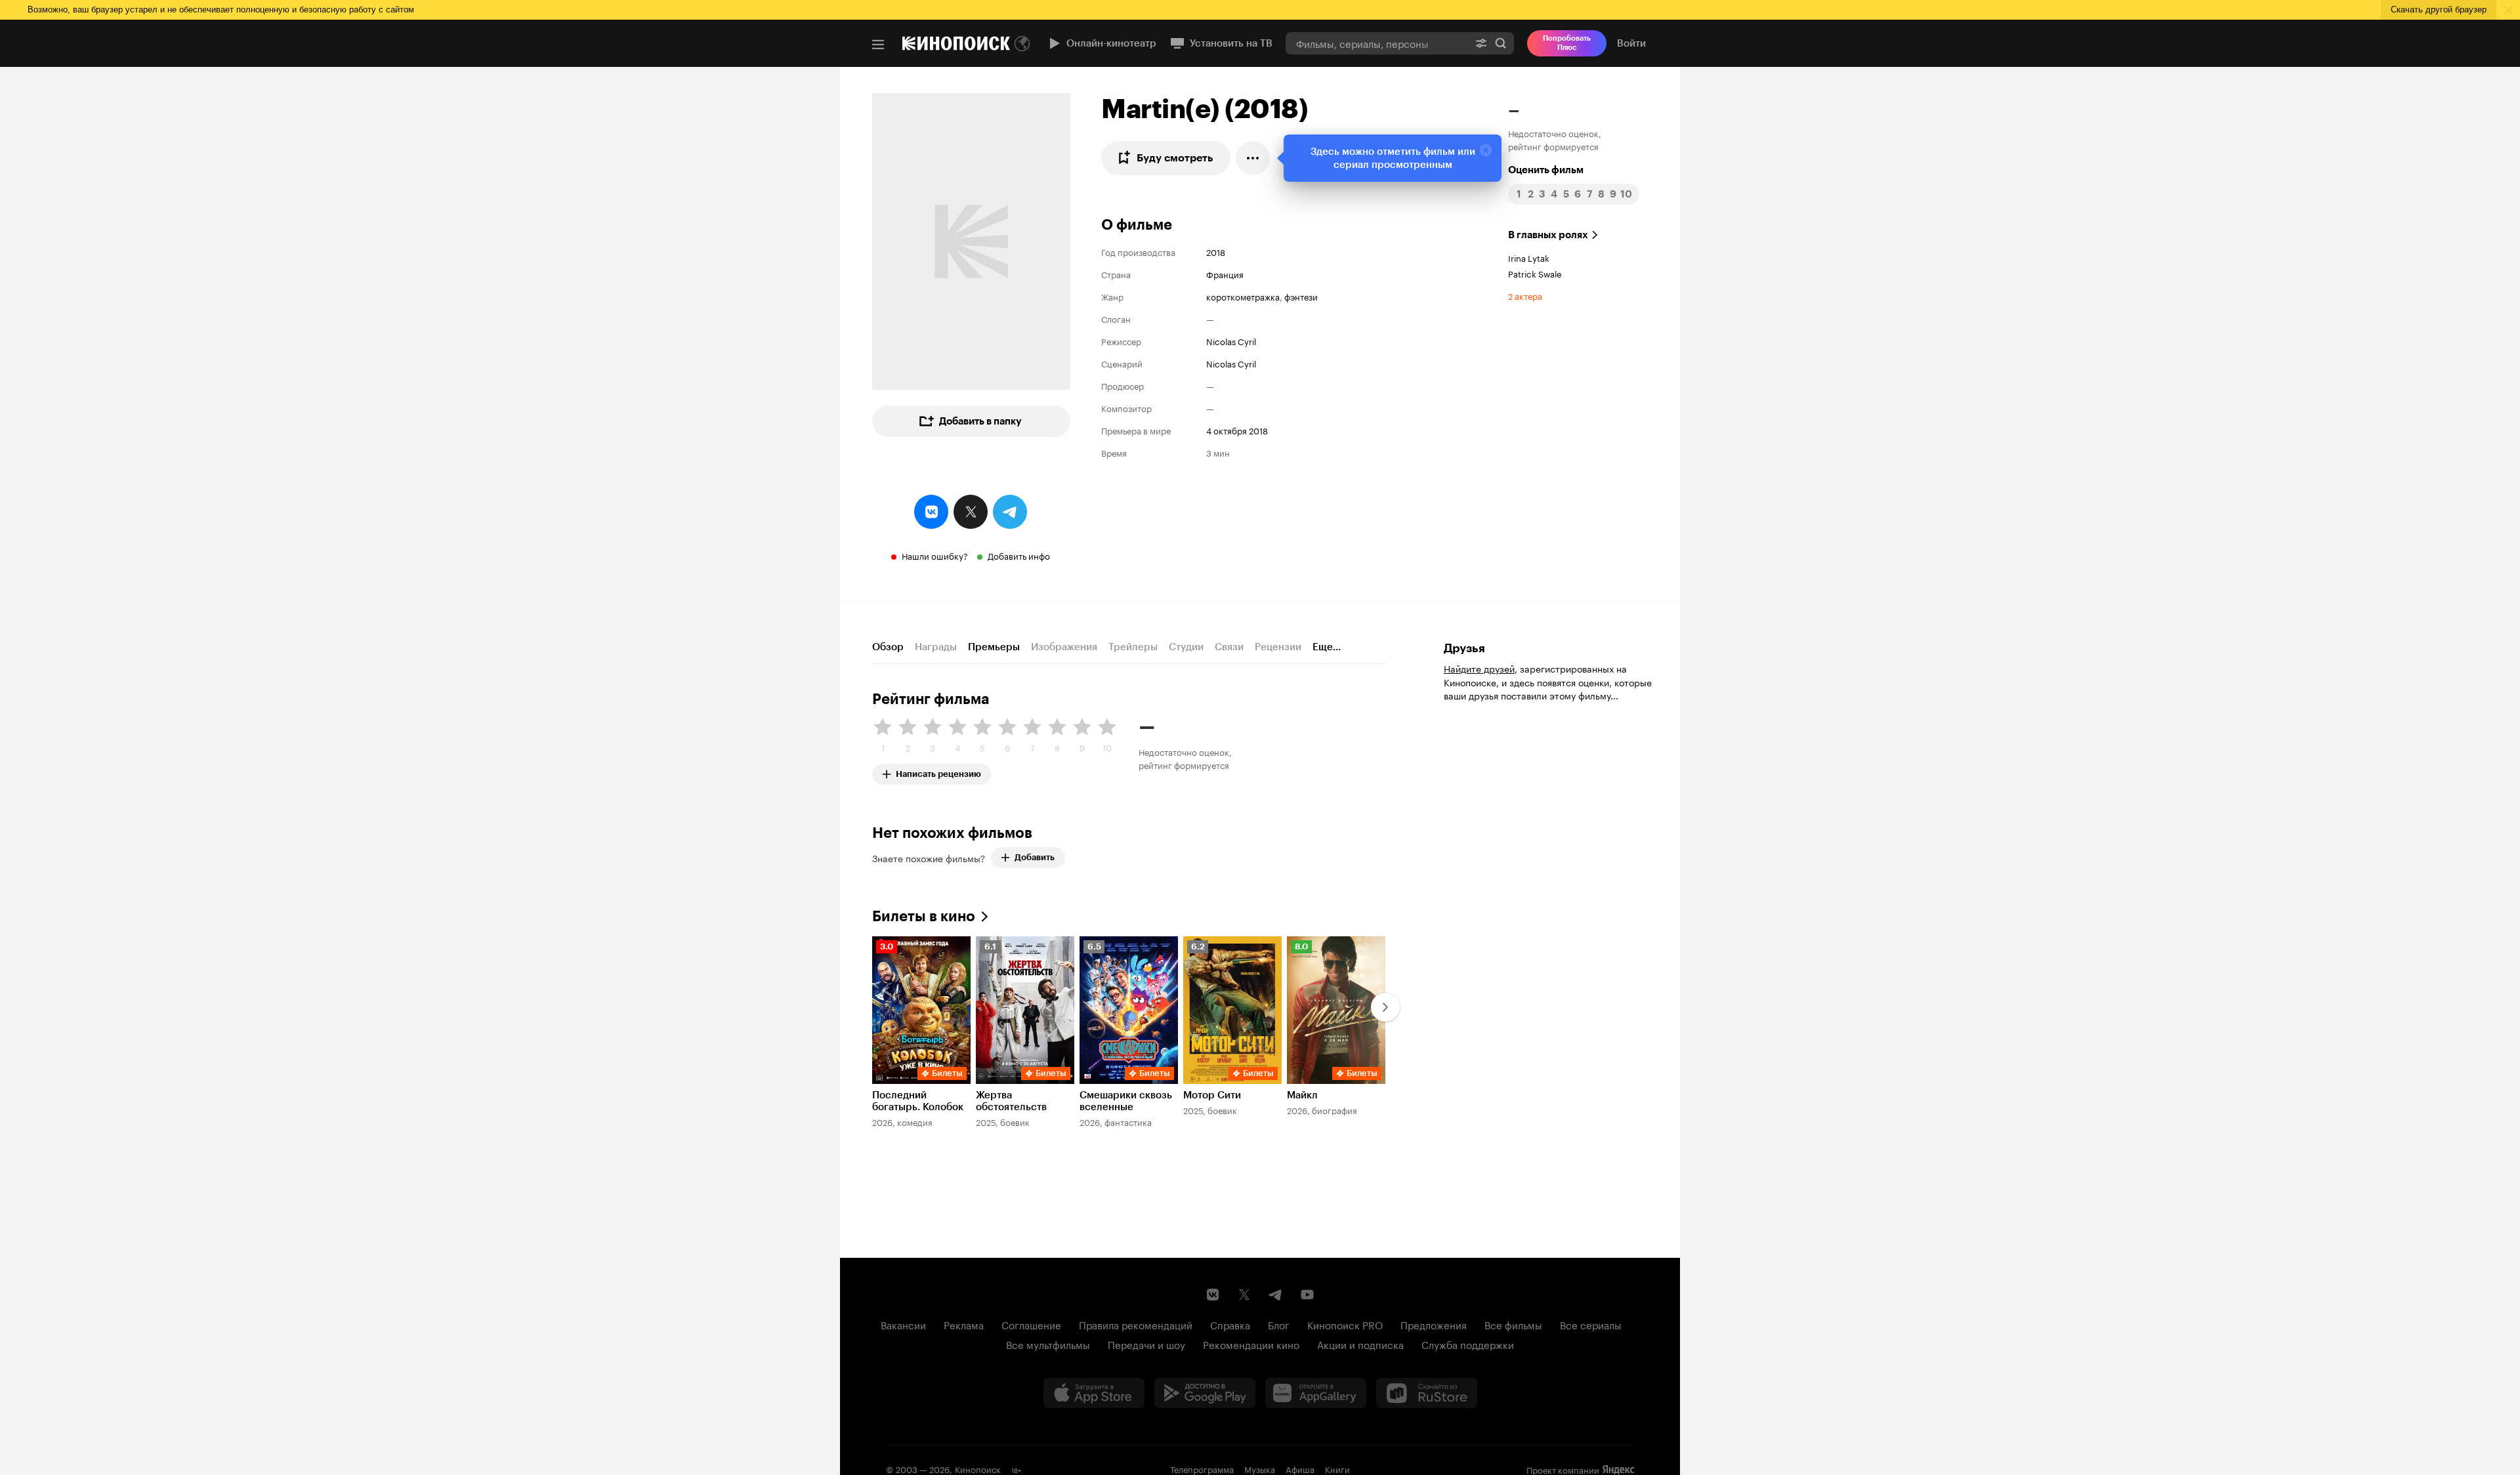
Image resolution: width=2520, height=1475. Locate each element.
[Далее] (1385, 1007)
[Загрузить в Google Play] (1205, 1393)
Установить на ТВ (1231, 43)
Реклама (964, 1324)
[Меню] (878, 45)
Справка (1230, 1324)
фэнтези (1301, 296)
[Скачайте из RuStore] (1427, 1393)
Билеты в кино (924, 916)
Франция (1225, 274)
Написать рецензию (938, 771)
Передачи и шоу (1146, 1344)
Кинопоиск (978, 1468)
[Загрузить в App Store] (1094, 1393)
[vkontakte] (931, 512)
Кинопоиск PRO (1345, 1324)
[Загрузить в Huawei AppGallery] (1316, 1393)
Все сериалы (1591, 1324)
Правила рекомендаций (1136, 1324)
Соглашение (1031, 1324)
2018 (1216, 251)
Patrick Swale (1535, 273)
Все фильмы (1513, 1324)
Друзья (1464, 648)
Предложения (1434, 1324)
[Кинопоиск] (956, 43)
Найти (1501, 43)
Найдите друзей (1479, 668)
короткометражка (1243, 296)
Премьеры (994, 647)
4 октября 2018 (1237, 430)
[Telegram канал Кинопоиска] (1276, 1295)
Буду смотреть (1175, 158)
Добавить (1035, 857)
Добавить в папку (980, 421)
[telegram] (1010, 512)
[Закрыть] (1486, 150)
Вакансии (903, 1324)
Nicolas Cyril (1231, 341)
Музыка (1260, 1468)
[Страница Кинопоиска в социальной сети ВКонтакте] (1213, 1295)
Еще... (1327, 647)
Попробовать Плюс (1567, 43)
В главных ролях (1548, 235)
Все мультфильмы (1048, 1344)
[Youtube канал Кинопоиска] (1307, 1295)
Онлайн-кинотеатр (1111, 43)
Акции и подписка (1360, 1344)
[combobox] (1377, 43)
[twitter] (971, 512)
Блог (1279, 1324)
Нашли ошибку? (935, 555)
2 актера (1525, 295)
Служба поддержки (1468, 1344)
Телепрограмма (1202, 1468)
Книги (1337, 1468)
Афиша (1300, 1468)
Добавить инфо (1019, 555)
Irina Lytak (1529, 257)
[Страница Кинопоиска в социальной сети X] (1244, 1295)
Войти (1631, 43)
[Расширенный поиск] (1481, 43)
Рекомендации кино (1251, 1344)
